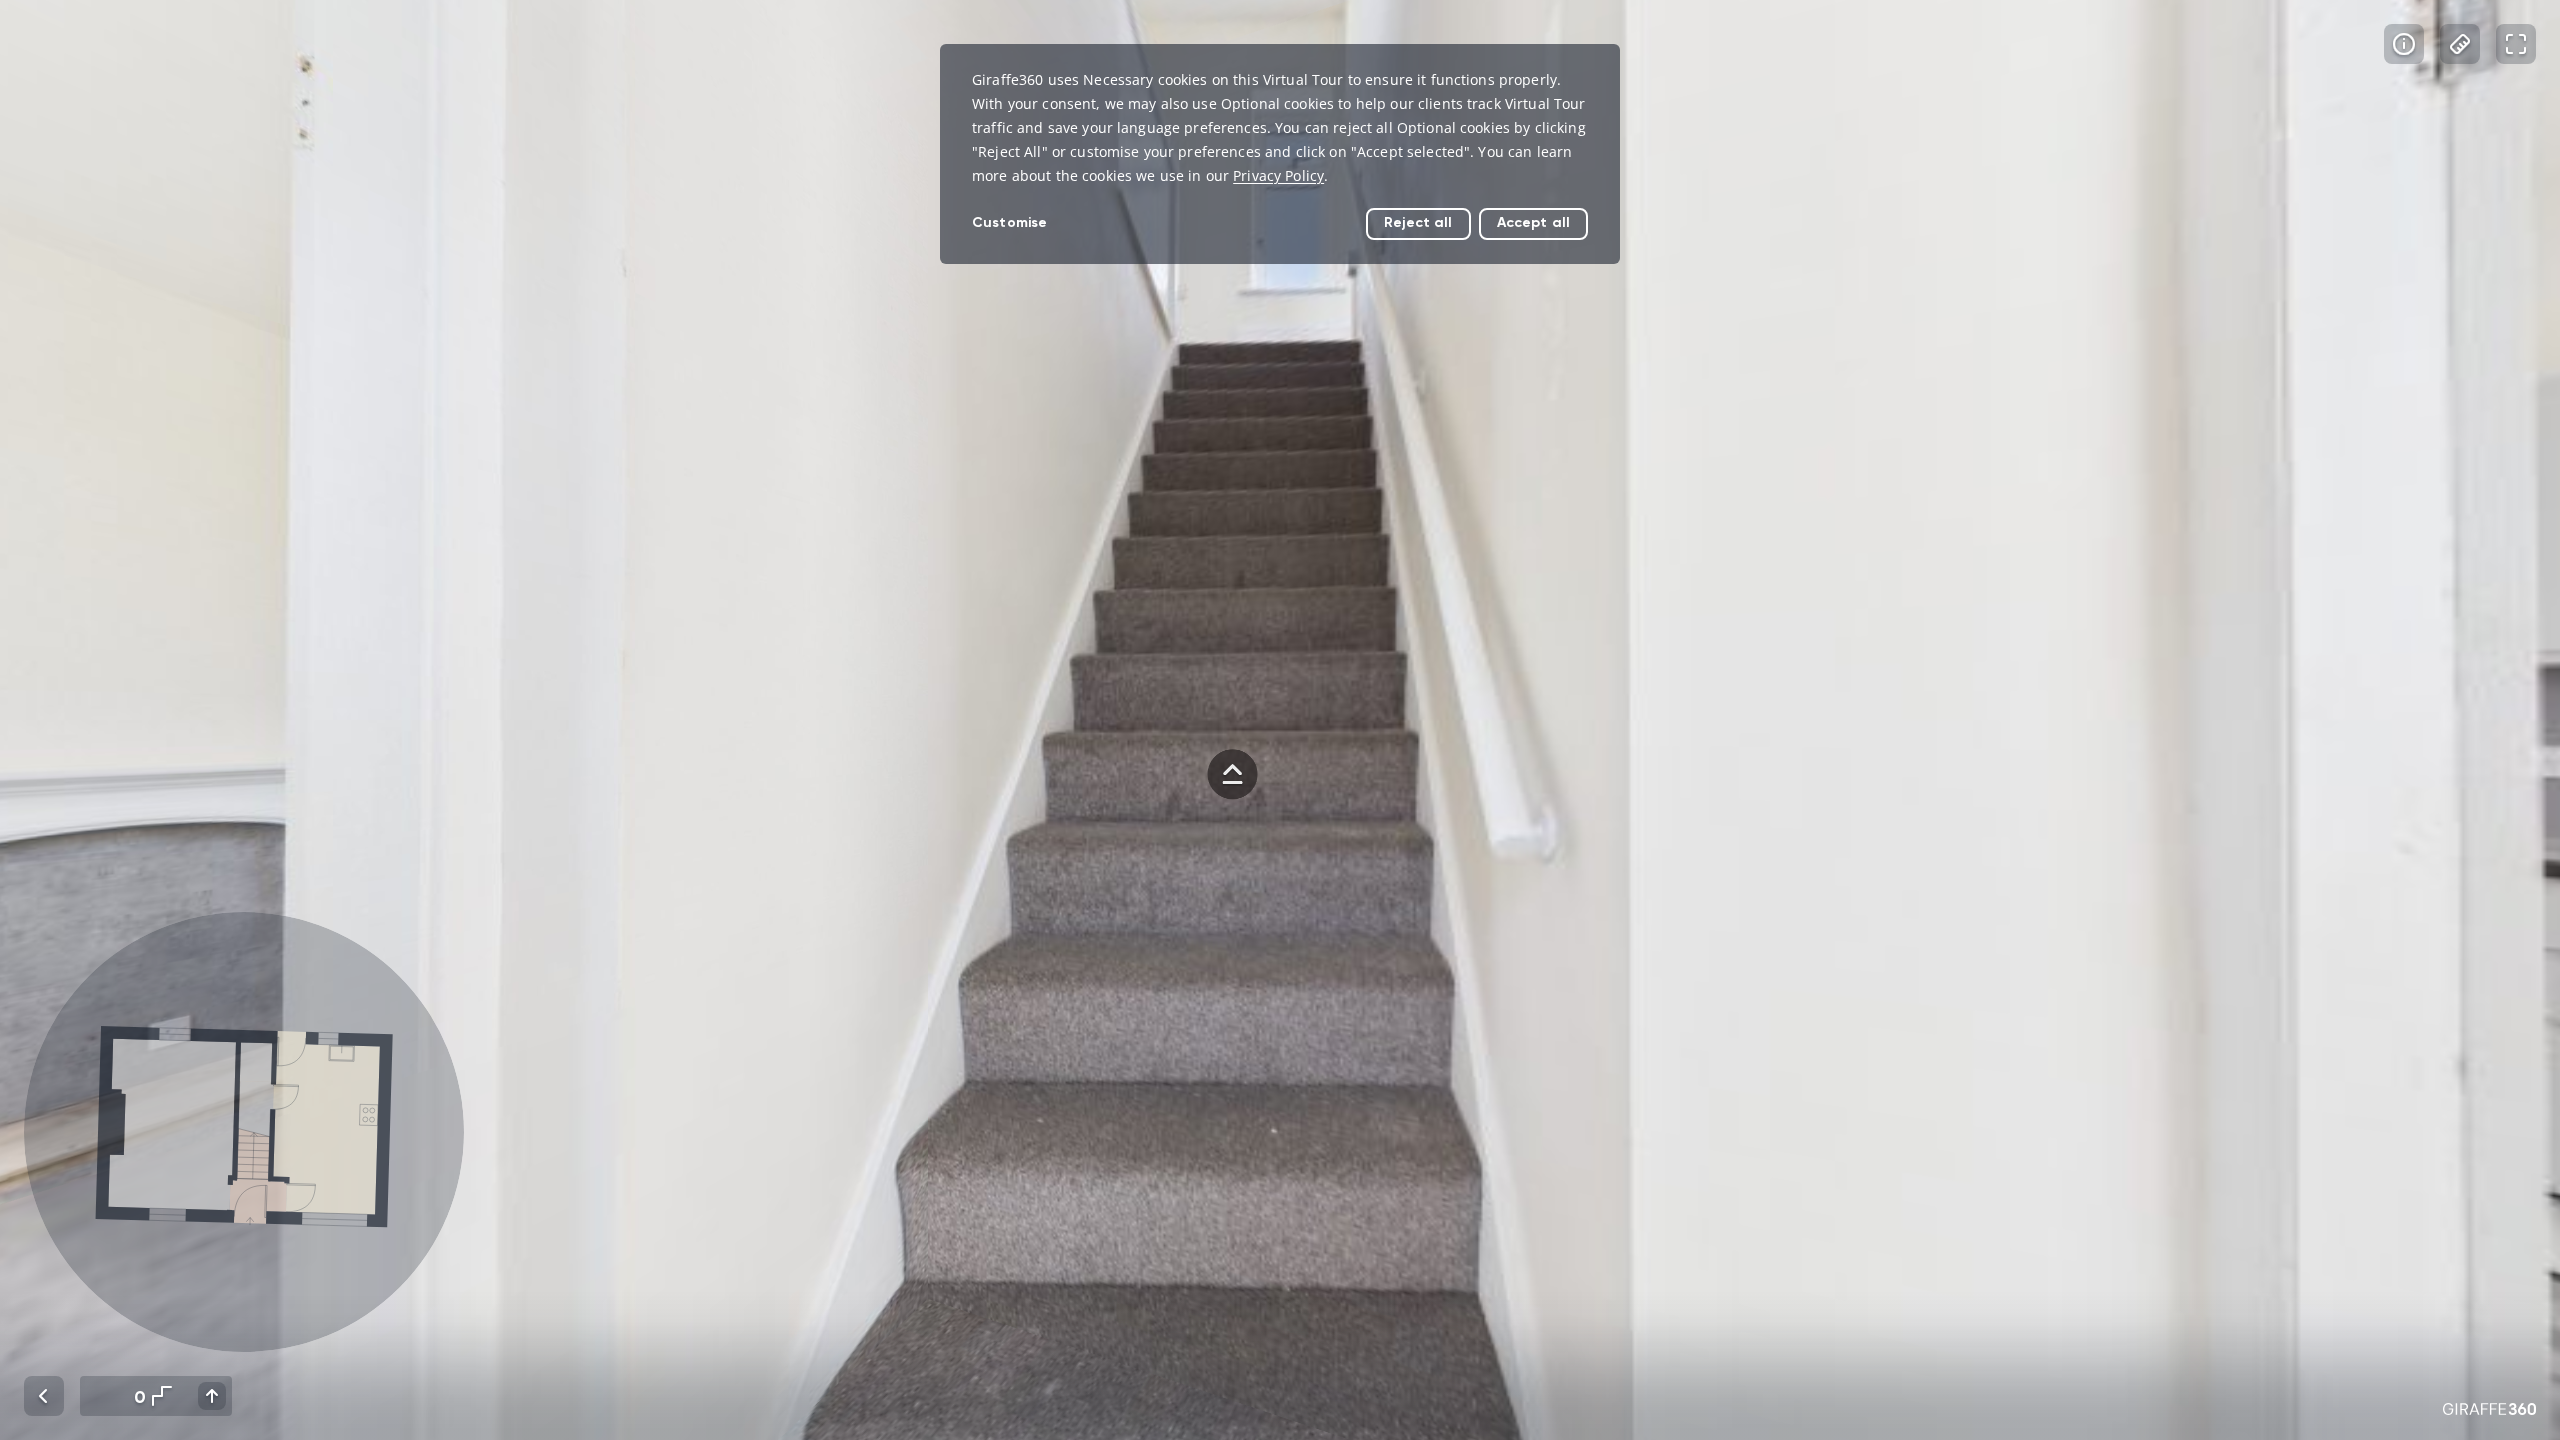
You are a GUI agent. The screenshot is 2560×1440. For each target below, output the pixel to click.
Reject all (1418, 222)
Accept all (1533, 222)
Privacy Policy (1278, 175)
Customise (1009, 222)
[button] (244, 1132)
